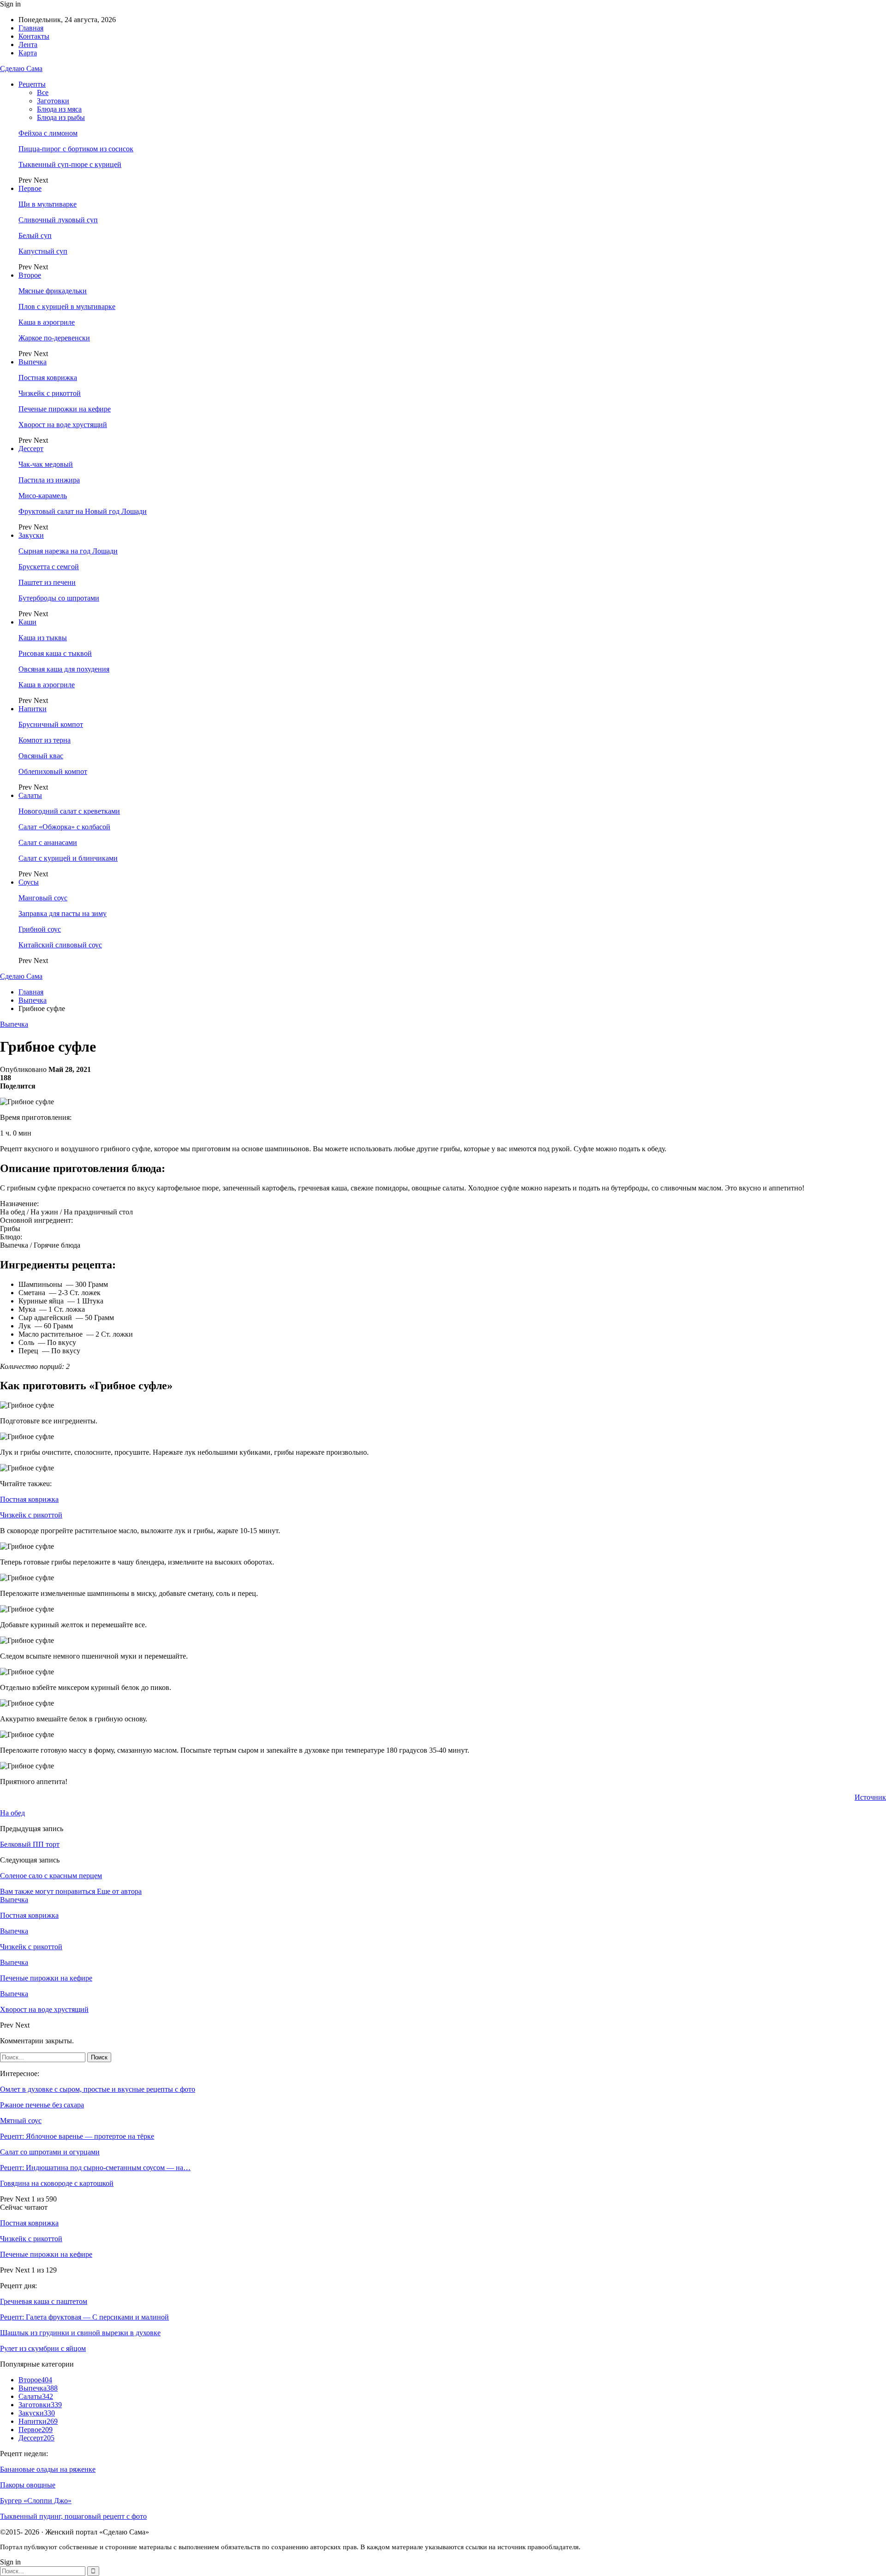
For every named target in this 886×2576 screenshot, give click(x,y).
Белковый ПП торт (30, 1844)
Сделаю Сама (21, 68)
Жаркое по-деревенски (54, 338)
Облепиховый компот (53, 771)
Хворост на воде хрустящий (63, 425)
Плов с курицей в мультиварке (67, 306)
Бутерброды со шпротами (59, 598)
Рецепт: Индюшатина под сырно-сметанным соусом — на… (95, 2168)
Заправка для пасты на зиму (63, 913)
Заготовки (53, 101)
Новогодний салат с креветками (69, 811)
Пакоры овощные (28, 2485)
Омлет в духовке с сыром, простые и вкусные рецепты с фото (98, 2089)
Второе (30, 275)
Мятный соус (21, 2121)
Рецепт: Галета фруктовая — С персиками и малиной (84, 2317)
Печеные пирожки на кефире (65, 409)
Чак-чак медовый (46, 464)
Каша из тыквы (43, 638)
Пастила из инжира (49, 480)
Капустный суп (43, 251)
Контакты (34, 36)
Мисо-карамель (43, 496)
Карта (28, 53)
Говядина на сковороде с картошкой (57, 2183)
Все (43, 92)
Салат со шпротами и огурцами (50, 2152)
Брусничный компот (51, 724)
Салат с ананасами (48, 842)
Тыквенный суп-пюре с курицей (70, 164)
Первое (30, 188)
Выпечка (33, 362)
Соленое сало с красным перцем (51, 1876)
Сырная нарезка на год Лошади (68, 551)
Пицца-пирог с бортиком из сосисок (76, 149)
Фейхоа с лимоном (48, 133)
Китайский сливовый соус (60, 945)
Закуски (31, 535)
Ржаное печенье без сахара (42, 2105)
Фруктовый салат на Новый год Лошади (83, 511)
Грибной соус (40, 929)
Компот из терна (45, 740)
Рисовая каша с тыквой (55, 653)
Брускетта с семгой (49, 567)
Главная (31, 28)
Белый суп (35, 235)
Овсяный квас (41, 756)
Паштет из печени (47, 582)
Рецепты (32, 84)
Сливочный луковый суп (58, 220)
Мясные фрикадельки (53, 291)
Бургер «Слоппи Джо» (36, 2501)
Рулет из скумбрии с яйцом (43, 2348)
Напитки (33, 709)
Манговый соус (43, 898)
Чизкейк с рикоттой (50, 393)
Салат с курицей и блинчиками (68, 858)
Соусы (29, 882)
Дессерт (31, 449)
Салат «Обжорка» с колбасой (64, 827)
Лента (28, 45)
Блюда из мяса (59, 109)
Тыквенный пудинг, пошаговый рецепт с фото (73, 2516)
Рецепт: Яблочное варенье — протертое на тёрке (77, 2136)
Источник (870, 1797)
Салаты (30, 795)
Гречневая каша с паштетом (44, 2301)
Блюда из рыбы (61, 117)
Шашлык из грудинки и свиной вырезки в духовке (80, 2333)
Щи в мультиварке (48, 204)
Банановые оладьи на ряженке (48, 2469)
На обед (12, 1813)
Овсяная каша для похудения (64, 669)
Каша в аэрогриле (47, 322)
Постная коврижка (48, 378)
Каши (27, 622)
